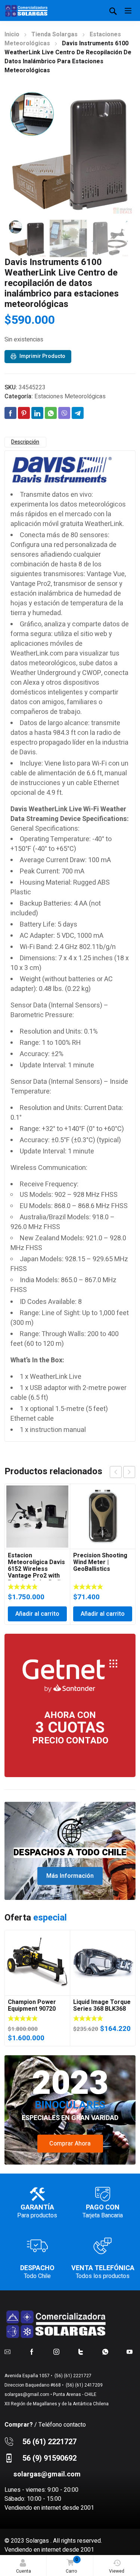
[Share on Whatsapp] (51, 413)
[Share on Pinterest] (24, 413)
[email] (7, 2351)
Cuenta (24, 2571)
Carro (72, 2565)
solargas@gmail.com (27, 2394)
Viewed (117, 2571)
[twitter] (81, 2351)
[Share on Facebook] (10, 413)
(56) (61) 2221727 (72, 2376)
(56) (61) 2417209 (84, 2385)
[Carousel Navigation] (122, 1472)
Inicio (12, 34)
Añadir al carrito (37, 1614)
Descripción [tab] (25, 442)
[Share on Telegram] (78, 413)
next (129, 1472)
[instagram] (56, 2351)
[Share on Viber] (64, 413)
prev (116, 1472)
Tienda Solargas (55, 34)
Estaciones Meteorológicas (70, 396)
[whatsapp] (105, 2351)
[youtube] (130, 2351)
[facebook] (32, 2351)
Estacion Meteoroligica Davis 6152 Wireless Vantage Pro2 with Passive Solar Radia (36, 1569)
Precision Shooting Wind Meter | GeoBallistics (100, 1562)
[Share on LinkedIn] (37, 413)
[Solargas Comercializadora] (27, 10)
